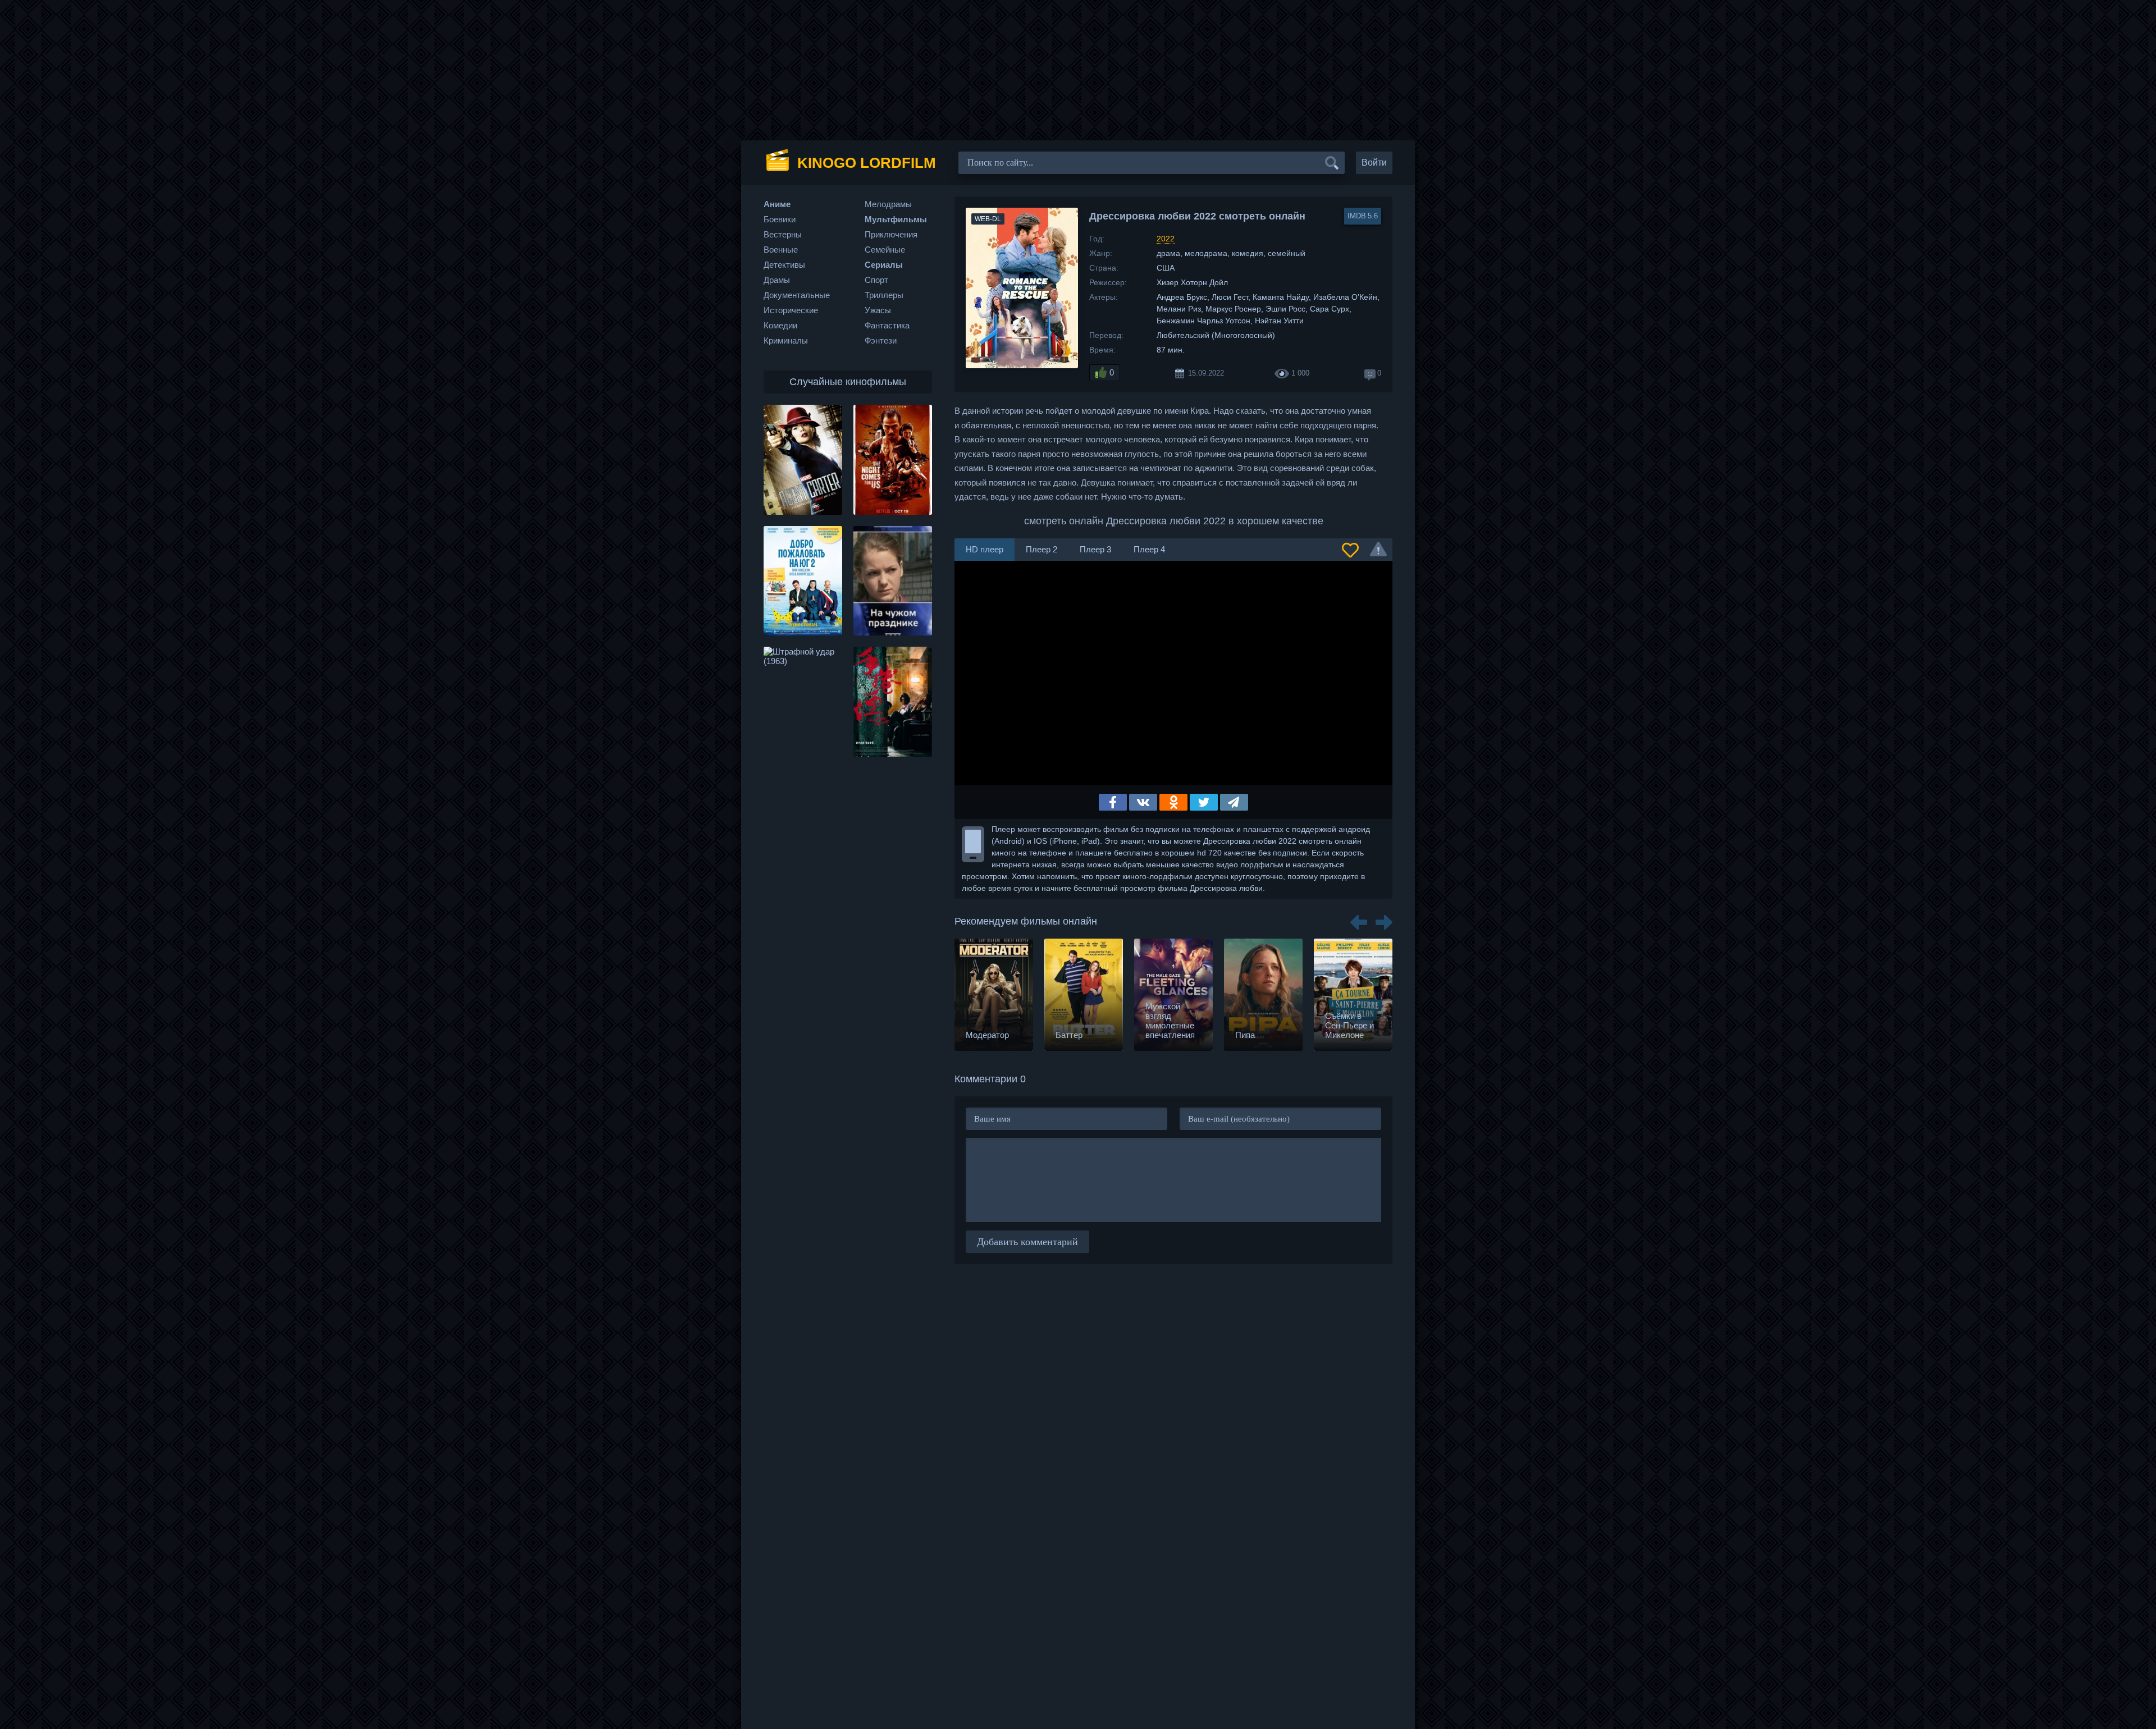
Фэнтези (881, 340)
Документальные (797, 295)
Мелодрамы (888, 204)
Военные (781, 250)
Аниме (777, 204)
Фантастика (887, 325)
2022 (1166, 239)
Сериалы (884, 265)
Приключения (891, 234)
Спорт (876, 280)
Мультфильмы (896, 219)
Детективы (784, 265)
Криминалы (786, 340)
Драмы (777, 280)
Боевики (780, 219)
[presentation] (1359, 918)
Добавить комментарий (1027, 1242)
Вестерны (783, 234)
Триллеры (884, 295)
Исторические (791, 310)
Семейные (885, 250)
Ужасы (878, 310)
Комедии (780, 325)
